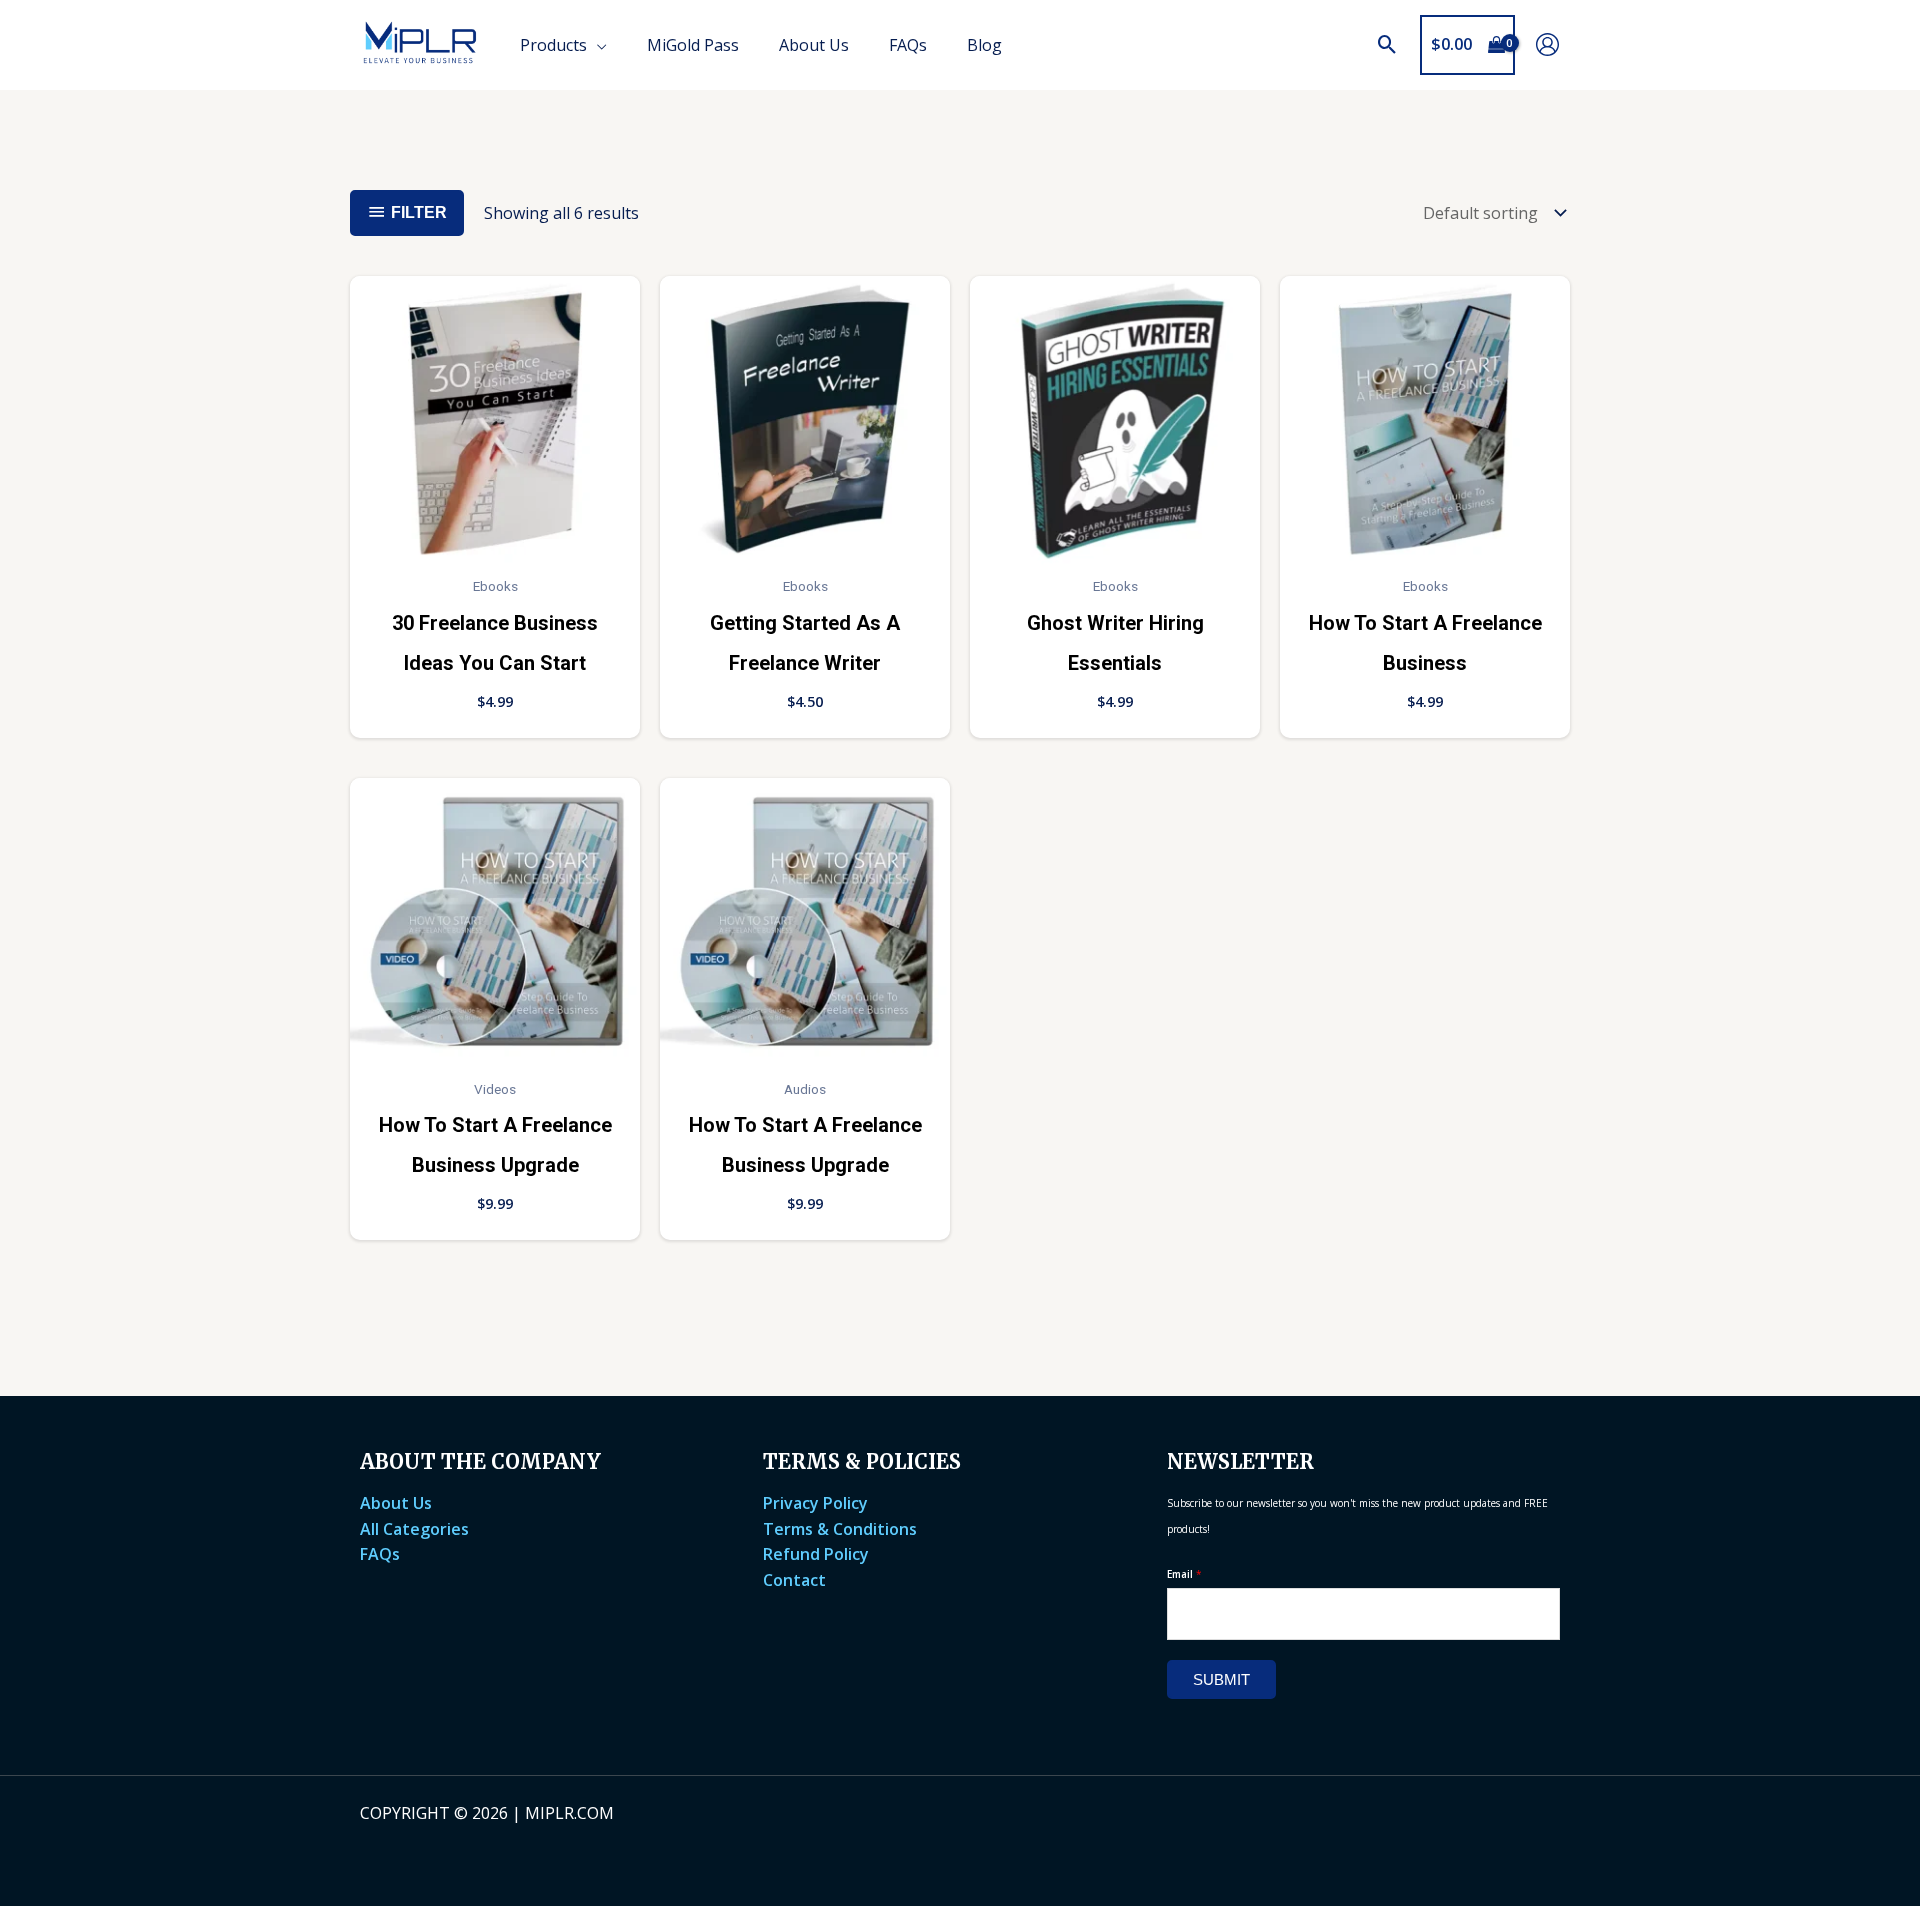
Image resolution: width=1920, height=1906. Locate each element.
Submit (1221, 1679)
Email (1184, 1574)
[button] (1387, 45)
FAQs (380, 1554)
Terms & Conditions (840, 1529)
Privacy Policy (815, 1503)
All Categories (414, 1529)
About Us (396, 1503)
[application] (597, 45)
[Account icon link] (1547, 44)
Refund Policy (816, 1554)
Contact (794, 1580)
